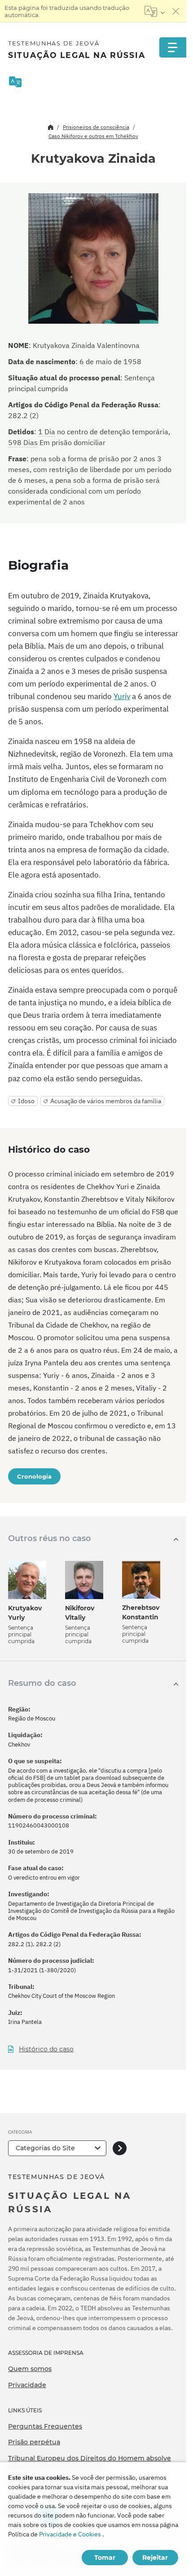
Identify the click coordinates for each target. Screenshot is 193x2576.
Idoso (26, 1101)
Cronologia (34, 1476)
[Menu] (173, 47)
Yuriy (122, 696)
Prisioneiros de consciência (96, 127)
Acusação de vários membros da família (106, 1101)
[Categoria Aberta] (120, 2148)
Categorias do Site (45, 2148)
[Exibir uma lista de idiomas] (155, 11)
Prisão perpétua (34, 2442)
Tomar (105, 2558)
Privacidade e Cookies (70, 2534)
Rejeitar (155, 2558)
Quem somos (30, 2369)
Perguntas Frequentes (45, 2426)
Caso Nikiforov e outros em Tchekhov (93, 136)
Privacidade (27, 2385)
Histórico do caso (46, 2049)
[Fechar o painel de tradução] (176, 11)
